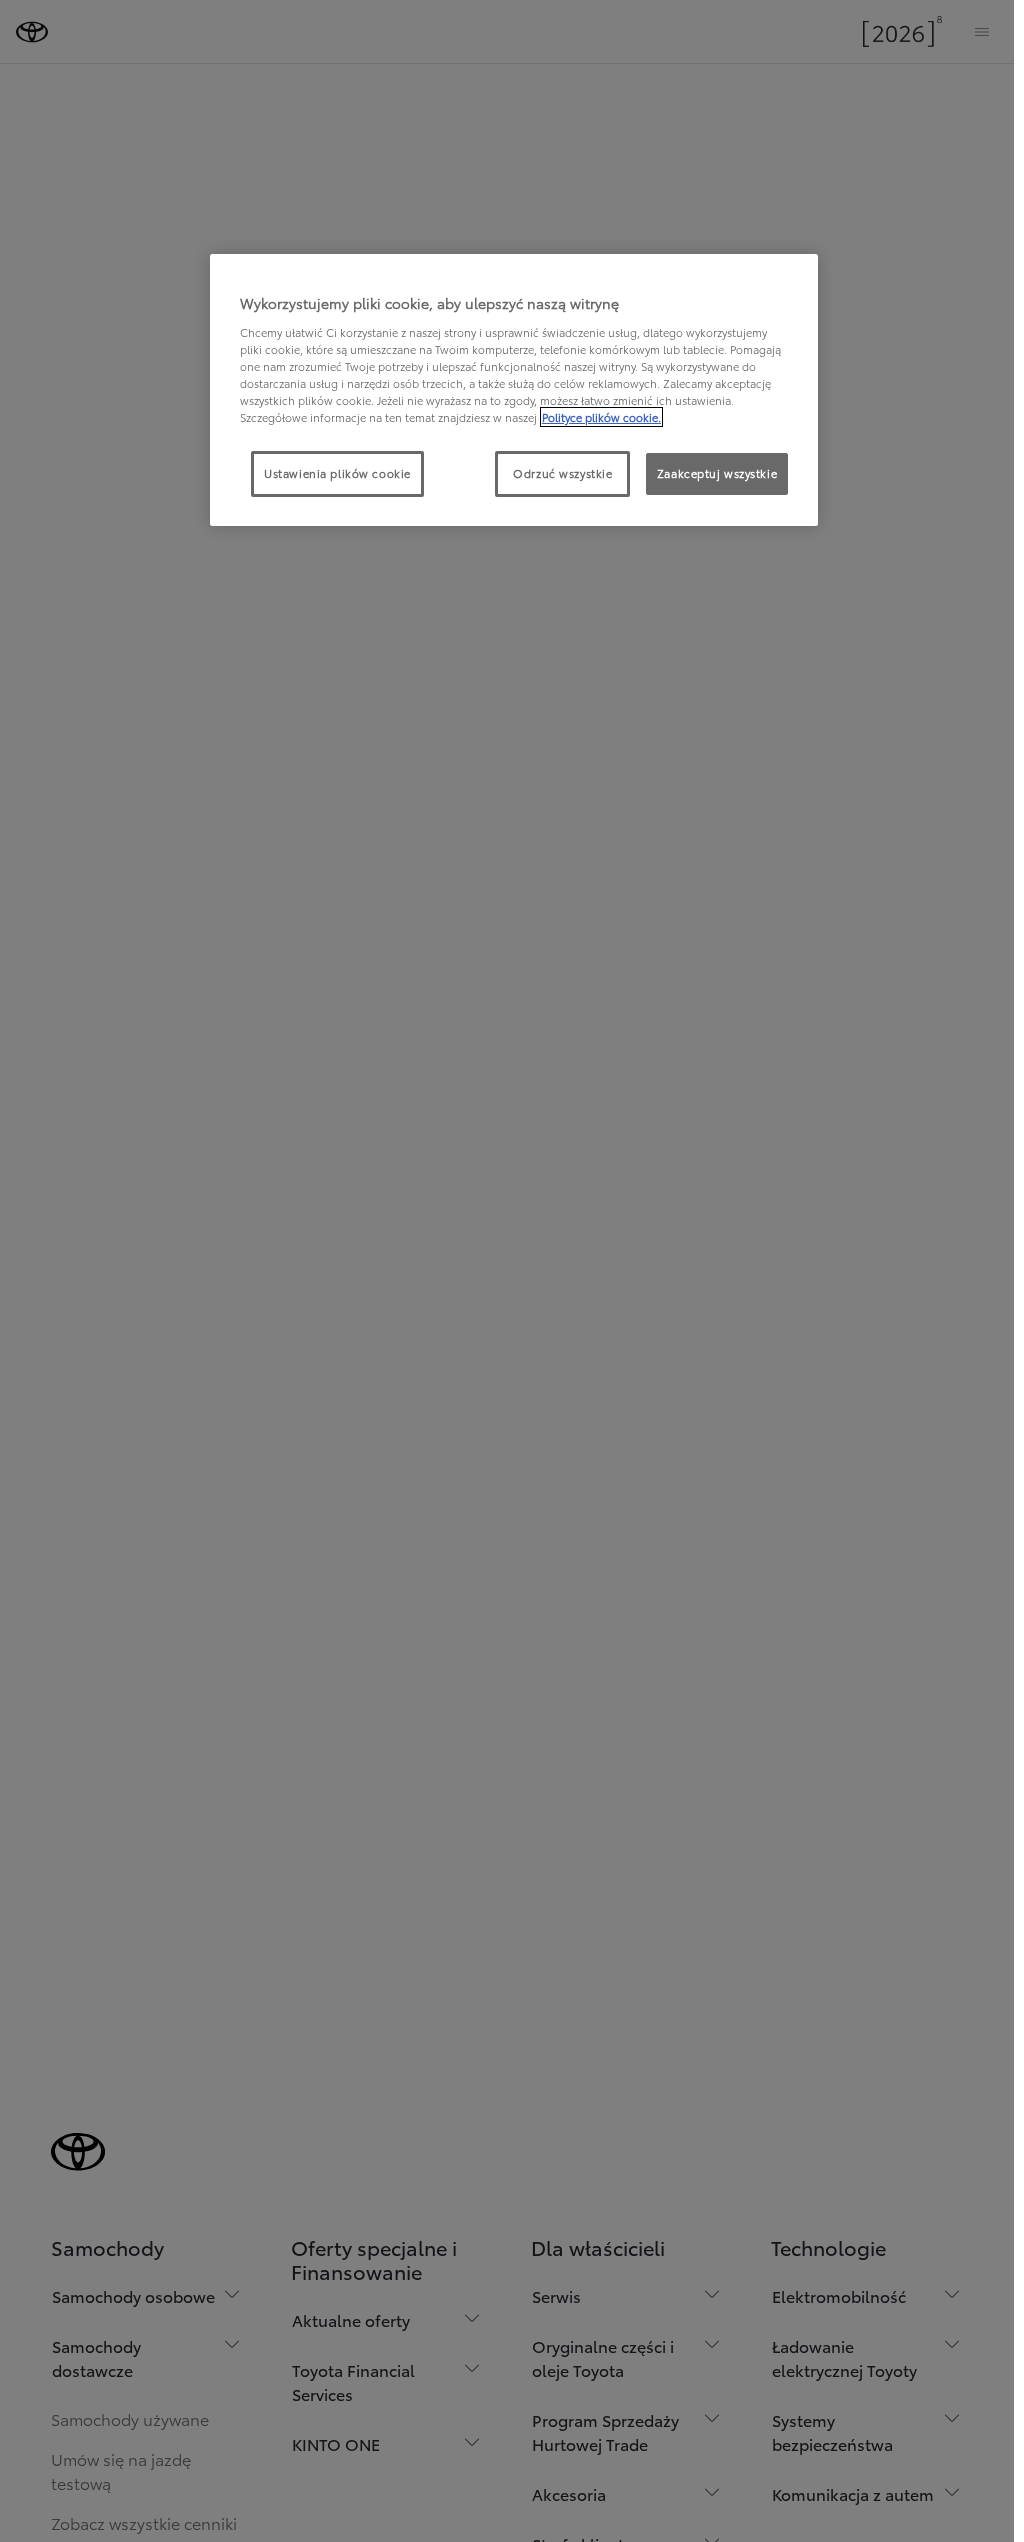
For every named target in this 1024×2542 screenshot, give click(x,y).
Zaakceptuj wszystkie (717, 473)
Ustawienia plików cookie (337, 473)
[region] (514, 390)
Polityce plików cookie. (601, 417)
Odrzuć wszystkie (562, 473)
